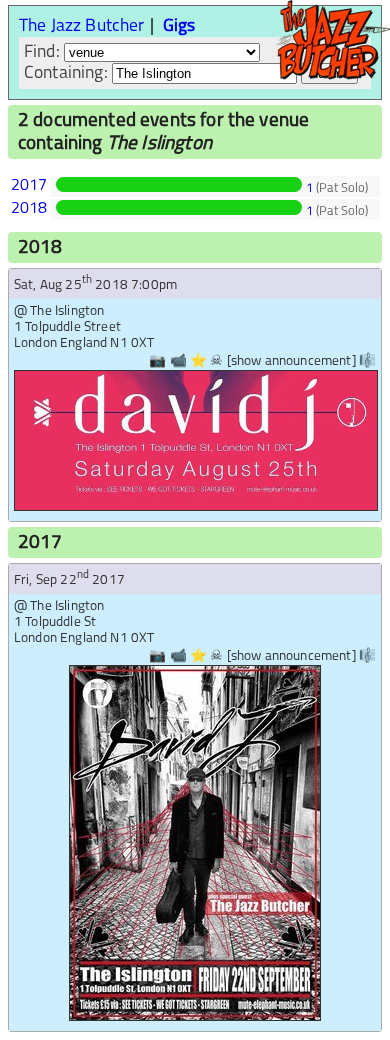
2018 (29, 209)
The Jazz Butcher (82, 26)
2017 (29, 186)
